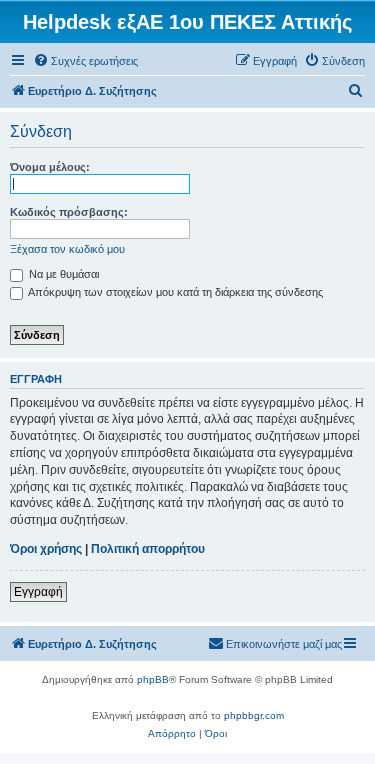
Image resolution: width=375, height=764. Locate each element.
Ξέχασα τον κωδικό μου (67, 249)
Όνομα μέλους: (50, 167)
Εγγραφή (38, 592)
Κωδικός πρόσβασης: (69, 212)
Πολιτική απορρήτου (148, 549)
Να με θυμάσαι (62, 274)
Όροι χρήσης (46, 549)
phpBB (153, 679)
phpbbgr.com (254, 715)
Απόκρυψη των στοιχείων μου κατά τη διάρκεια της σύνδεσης (174, 292)
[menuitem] (85, 61)
